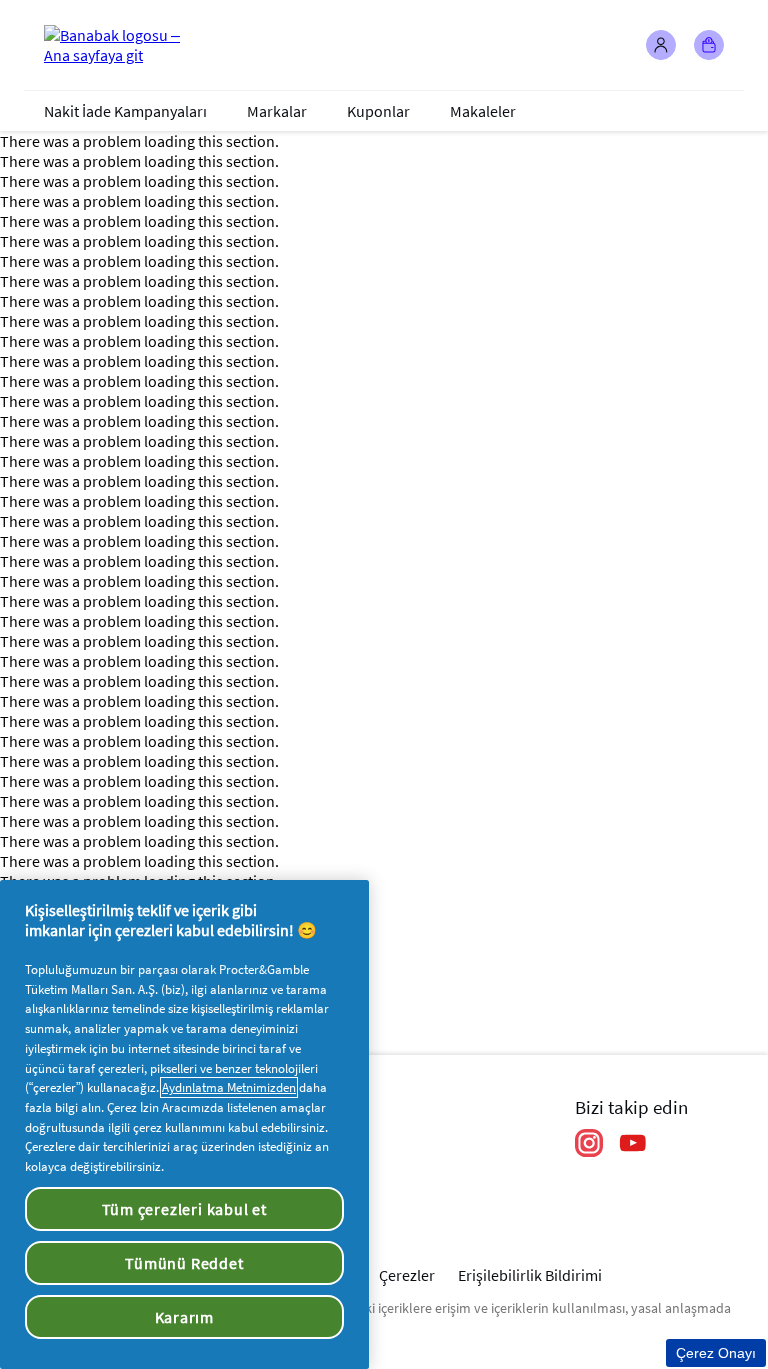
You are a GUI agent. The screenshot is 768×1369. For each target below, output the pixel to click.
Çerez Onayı (716, 1353)
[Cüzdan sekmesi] (709, 45)
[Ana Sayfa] (124, 45)
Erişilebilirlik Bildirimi (530, 1275)
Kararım (185, 1317)
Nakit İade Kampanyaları (125, 111)
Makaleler (483, 111)
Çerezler (407, 1275)
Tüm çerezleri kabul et (185, 1209)
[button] (661, 45)
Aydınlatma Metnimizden (229, 1087)
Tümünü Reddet (184, 1263)
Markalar (277, 111)
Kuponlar (378, 111)
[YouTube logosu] (633, 1143)
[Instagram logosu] (589, 1143)
